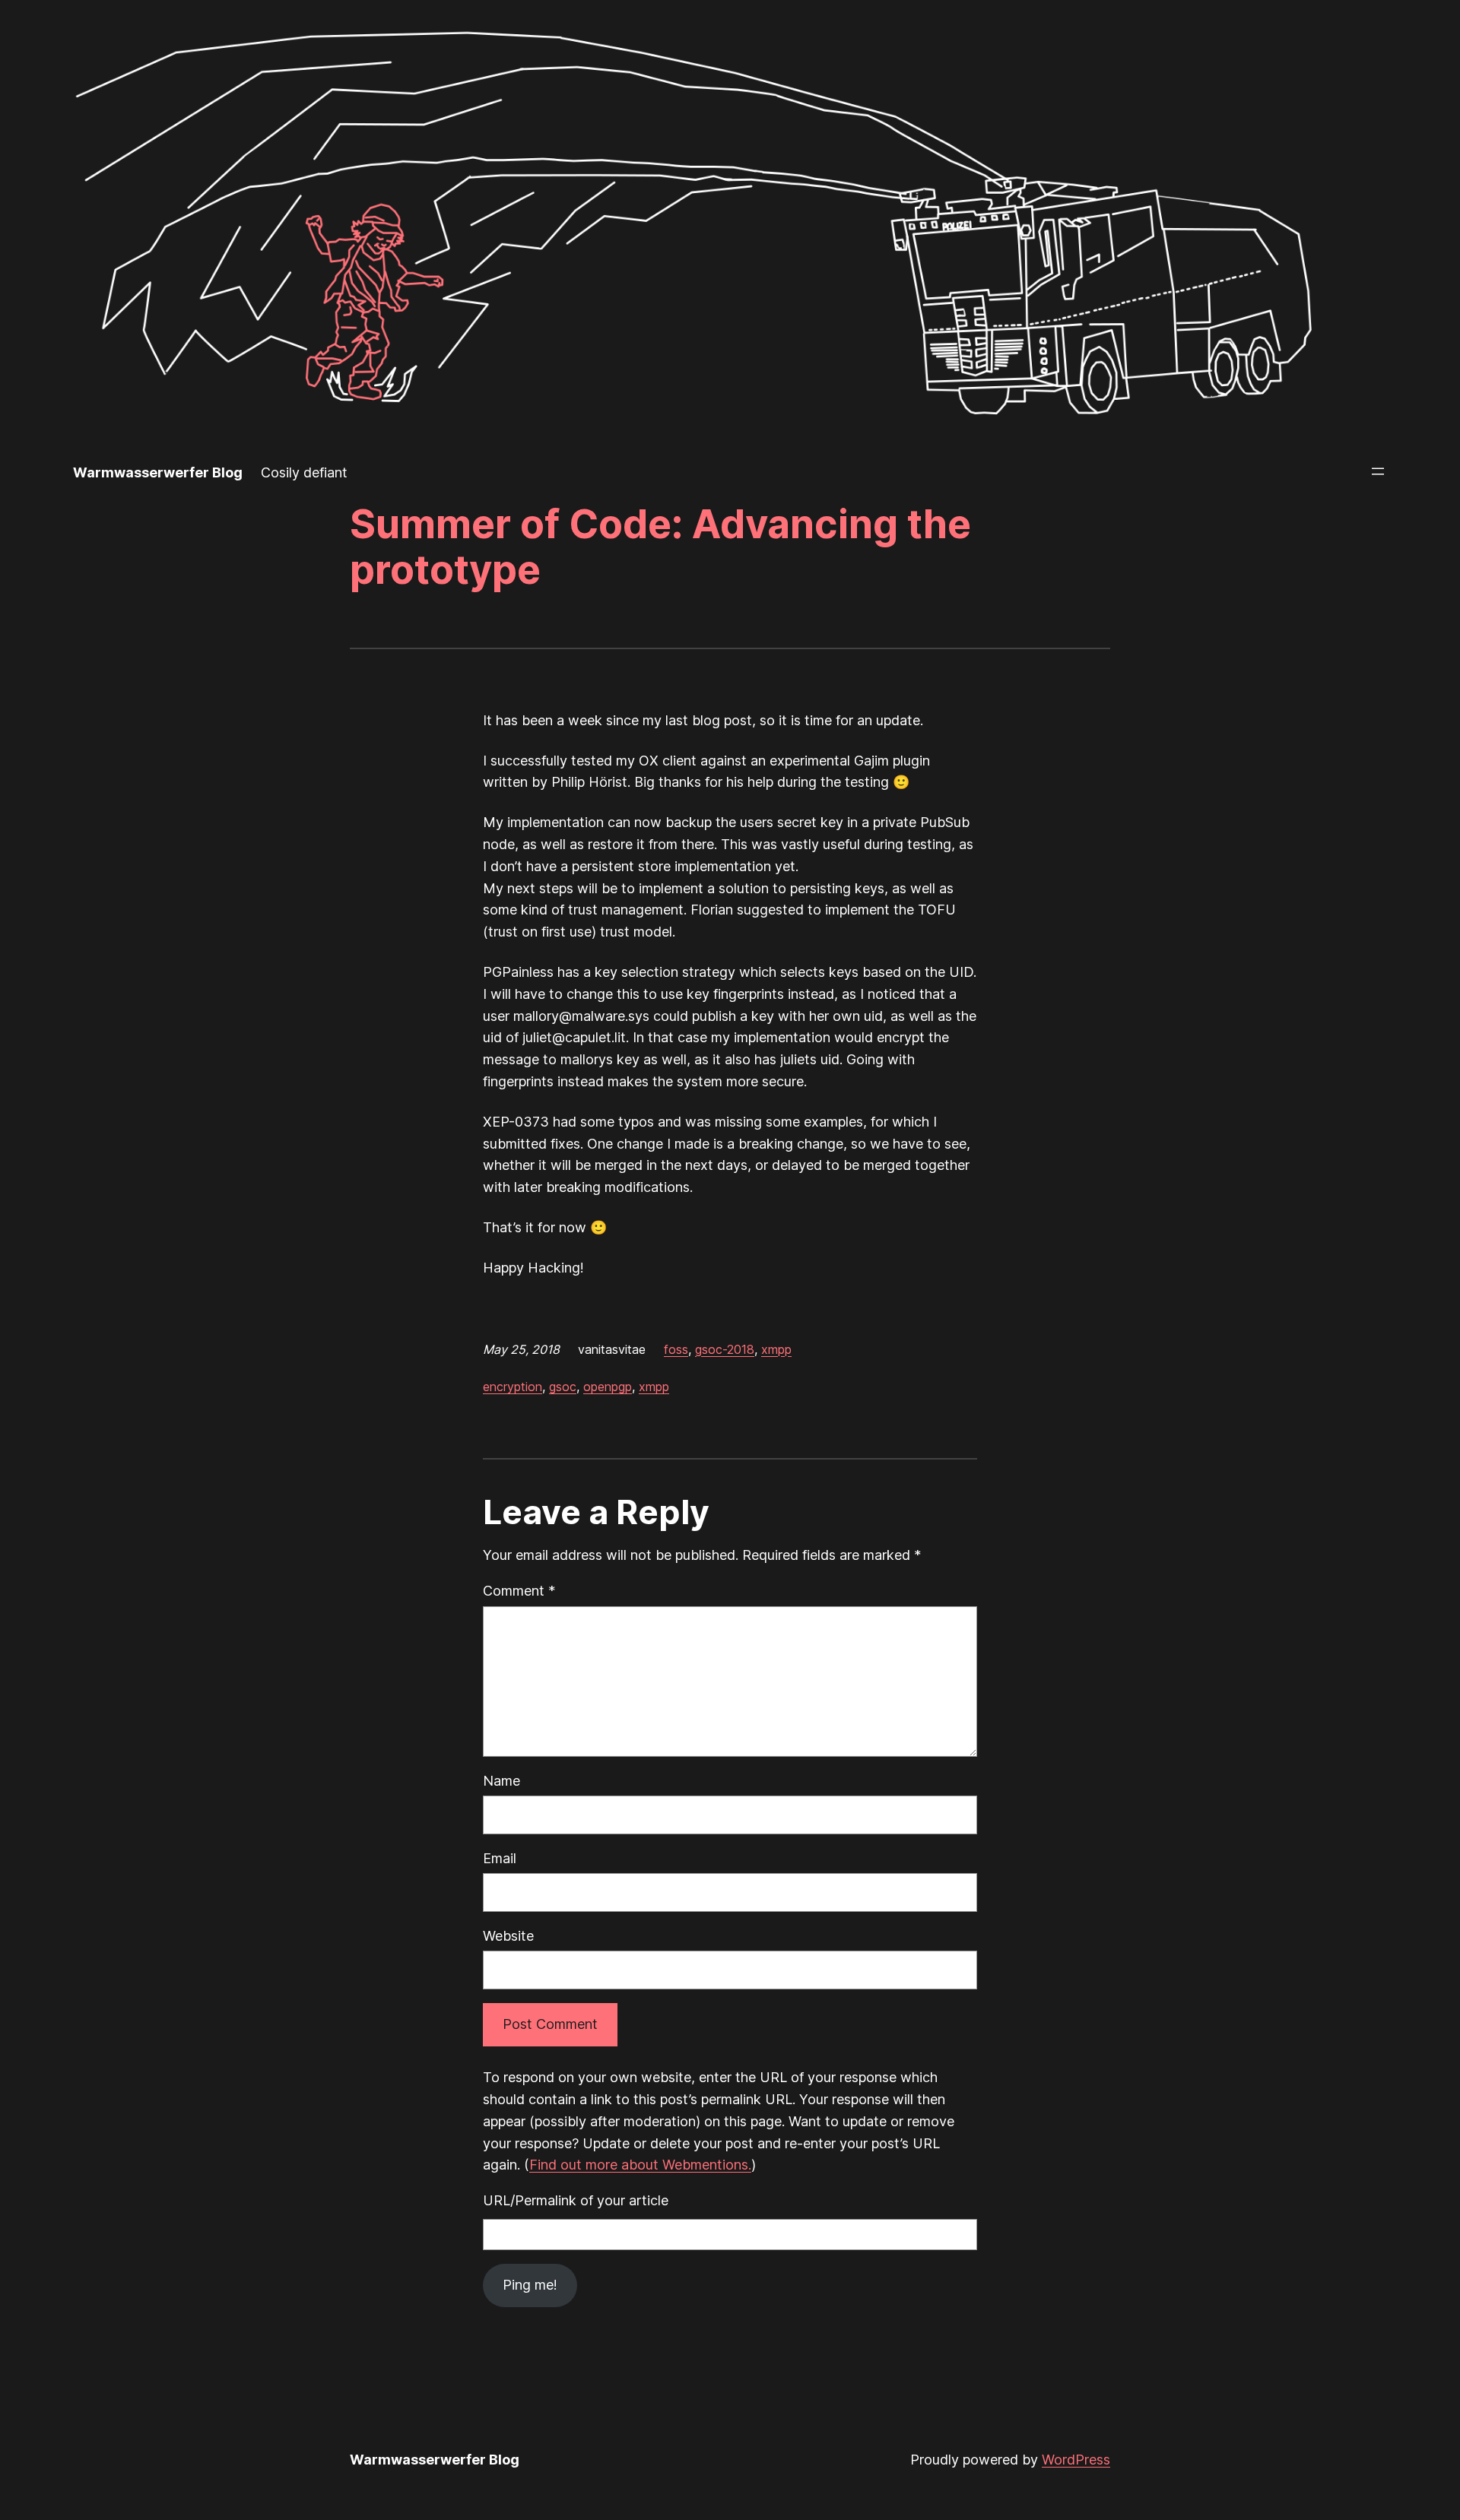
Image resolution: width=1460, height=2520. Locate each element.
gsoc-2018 (725, 1349)
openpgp (608, 1387)
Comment (519, 1591)
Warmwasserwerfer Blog (158, 472)
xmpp (776, 1349)
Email (500, 1858)
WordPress (1076, 2460)
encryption (513, 1387)
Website (508, 1936)
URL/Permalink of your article (576, 2200)
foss (676, 1349)
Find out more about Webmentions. (640, 2165)
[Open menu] (1378, 471)
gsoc (563, 1387)
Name (501, 1781)
